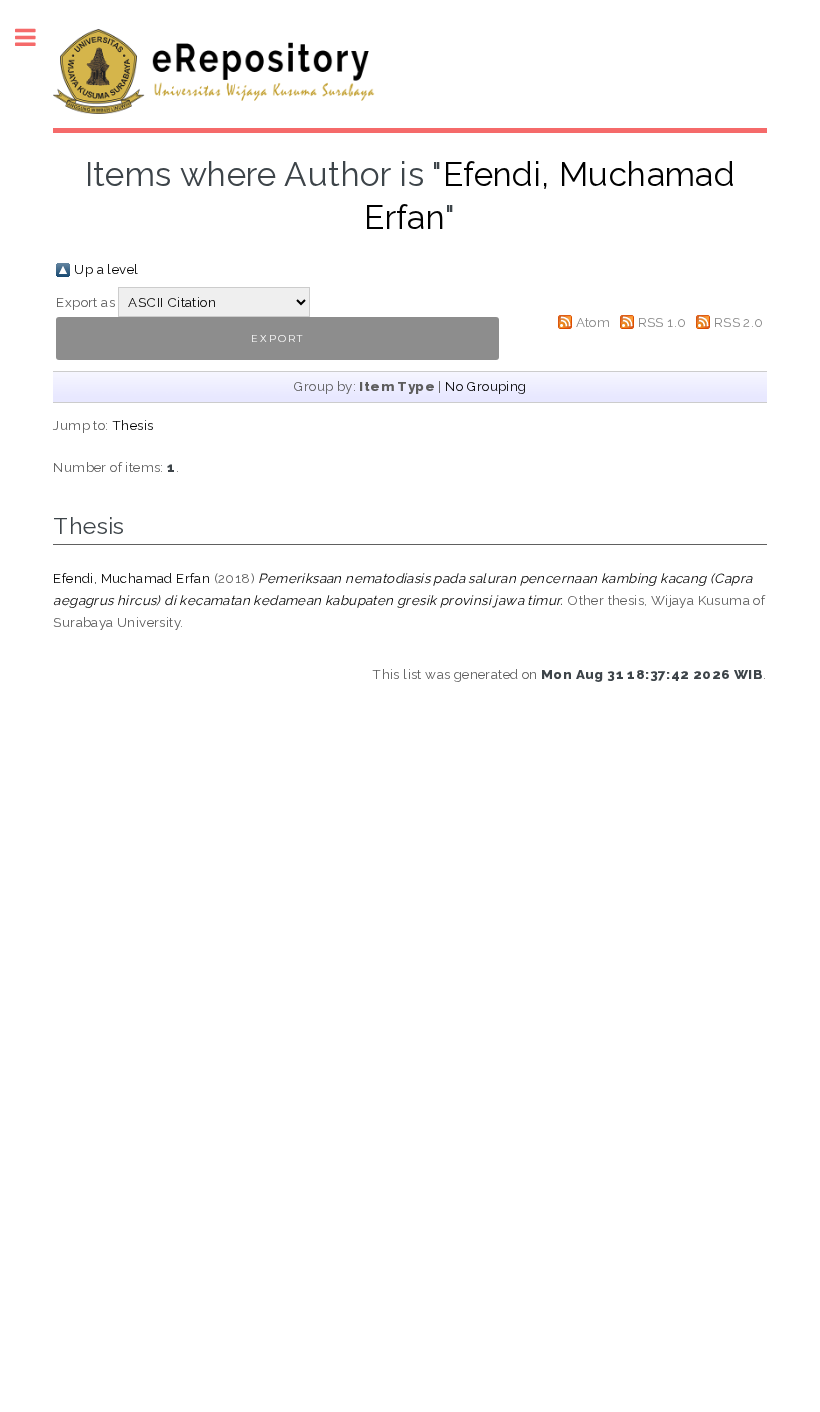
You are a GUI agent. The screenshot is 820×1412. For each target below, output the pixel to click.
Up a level (106, 269)
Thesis (132, 425)
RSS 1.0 (662, 322)
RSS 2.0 (739, 322)
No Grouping (485, 386)
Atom (593, 322)
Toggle (36, 37)
